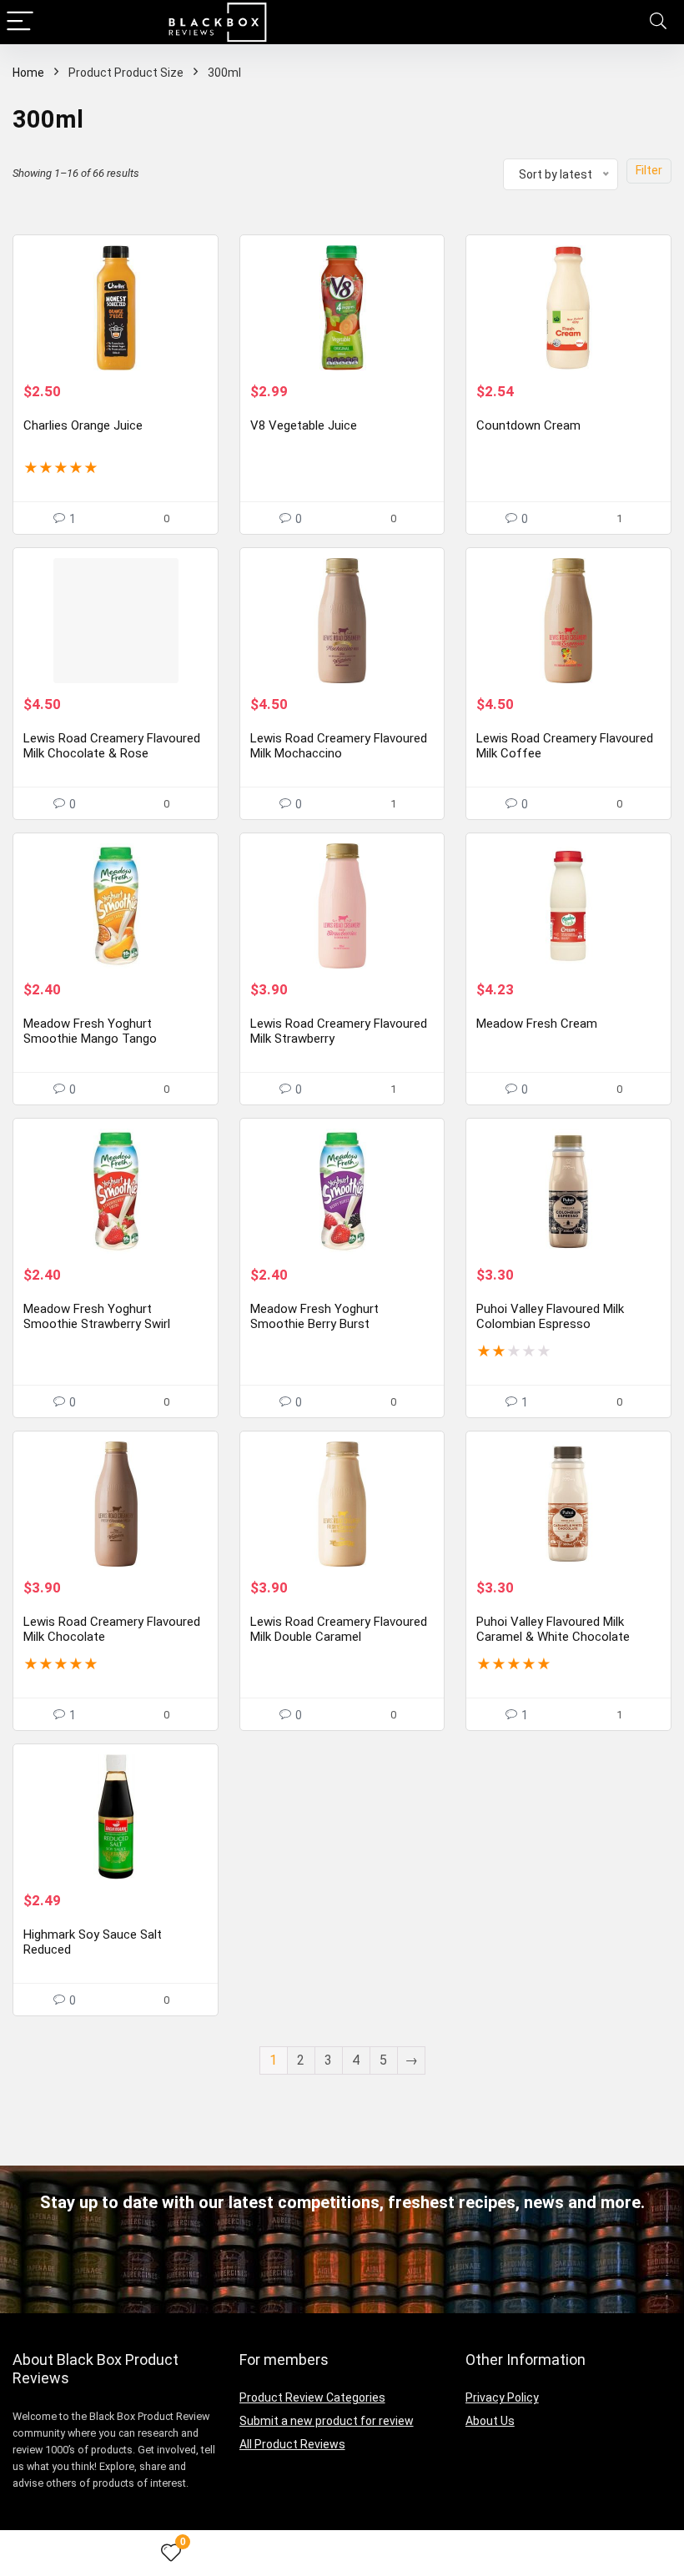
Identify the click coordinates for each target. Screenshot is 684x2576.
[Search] (658, 22)
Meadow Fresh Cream (537, 1024)
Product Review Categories (312, 2397)
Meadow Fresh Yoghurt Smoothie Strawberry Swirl (97, 1316)
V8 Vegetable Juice (304, 425)
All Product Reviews (292, 2444)
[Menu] (20, 22)
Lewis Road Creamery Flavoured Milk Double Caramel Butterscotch (339, 1637)
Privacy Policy (502, 2397)
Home (28, 73)
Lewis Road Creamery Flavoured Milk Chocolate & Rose (112, 746)
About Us (490, 2421)
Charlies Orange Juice (83, 425)
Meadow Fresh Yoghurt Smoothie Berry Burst (314, 1316)
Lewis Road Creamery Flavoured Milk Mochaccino (339, 746)
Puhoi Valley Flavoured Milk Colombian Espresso (550, 1316)
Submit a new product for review (327, 2421)
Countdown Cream (528, 425)
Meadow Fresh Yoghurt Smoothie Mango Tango (90, 1031)
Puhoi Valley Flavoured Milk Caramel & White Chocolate (553, 1629)
